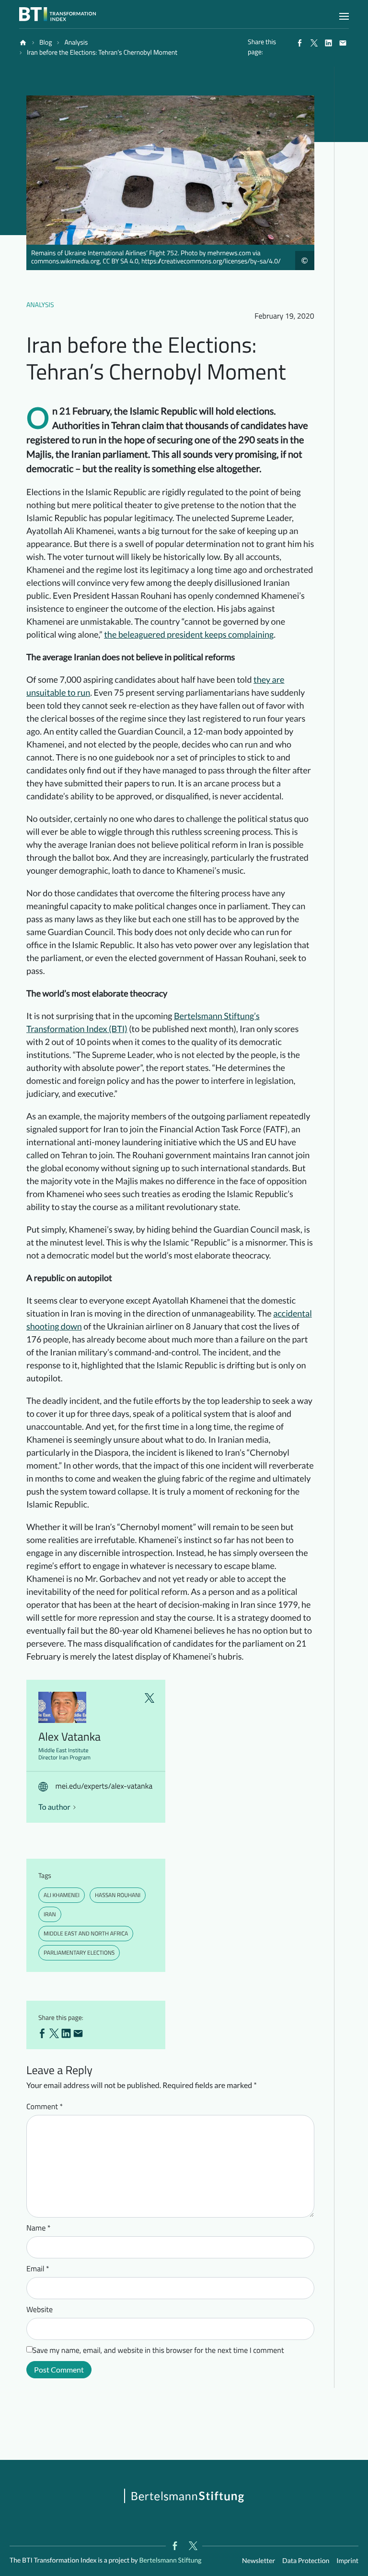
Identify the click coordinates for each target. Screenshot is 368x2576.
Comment (45, 2107)
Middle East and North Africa (86, 1933)
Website (40, 2310)
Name (39, 2228)
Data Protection (306, 2560)
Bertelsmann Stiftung (170, 2560)
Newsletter (259, 2560)
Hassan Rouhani (118, 1895)
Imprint (347, 2560)
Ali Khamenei (62, 1895)
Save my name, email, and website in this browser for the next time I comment (158, 2350)
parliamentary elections (79, 1953)
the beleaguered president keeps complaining (189, 634)
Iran (50, 1914)
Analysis (40, 305)
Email (38, 2269)
